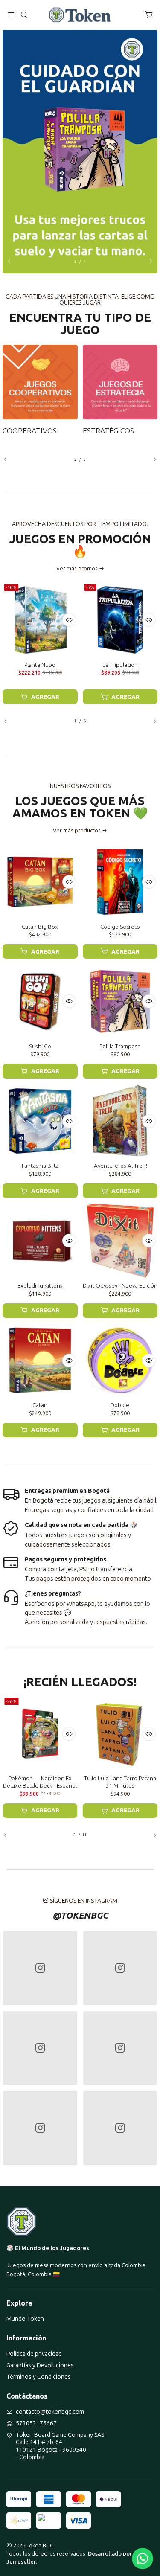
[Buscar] (24, 15)
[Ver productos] (40, 390)
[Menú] (11, 15)
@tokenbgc (80, 1915)
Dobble (120, 1405)
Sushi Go (40, 1046)
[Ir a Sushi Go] (40, 1001)
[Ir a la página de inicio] (80, 15)
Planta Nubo (40, 665)
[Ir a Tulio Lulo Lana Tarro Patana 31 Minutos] (120, 1734)
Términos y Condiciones (39, 2377)
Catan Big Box (40, 927)
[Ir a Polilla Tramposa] (120, 1001)
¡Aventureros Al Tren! (120, 1166)
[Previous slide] (13, 262)
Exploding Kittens (40, 1285)
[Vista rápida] (69, 620)
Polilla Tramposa (120, 1046)
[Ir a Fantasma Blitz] (40, 1121)
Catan (40, 1405)
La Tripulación (120, 665)
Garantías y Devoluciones (40, 2365)
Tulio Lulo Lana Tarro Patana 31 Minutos (120, 1782)
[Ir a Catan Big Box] (40, 882)
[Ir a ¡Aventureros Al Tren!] (120, 1121)
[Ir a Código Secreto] (120, 882)
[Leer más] (80, 152)
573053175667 (36, 2423)
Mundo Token (25, 2319)
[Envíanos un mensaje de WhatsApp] (143, 2559)
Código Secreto (120, 927)
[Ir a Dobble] (120, 1361)
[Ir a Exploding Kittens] (40, 1241)
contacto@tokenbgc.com (50, 2412)
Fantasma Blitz (40, 1166)
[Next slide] (147, 262)
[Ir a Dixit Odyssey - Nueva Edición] (120, 1241)
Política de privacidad (34, 2354)
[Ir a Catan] (40, 1361)
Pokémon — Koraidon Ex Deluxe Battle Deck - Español (40, 1782)
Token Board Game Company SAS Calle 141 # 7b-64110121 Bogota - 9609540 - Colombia (60, 2446)
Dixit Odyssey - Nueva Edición (120, 1285)
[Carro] (149, 15)
